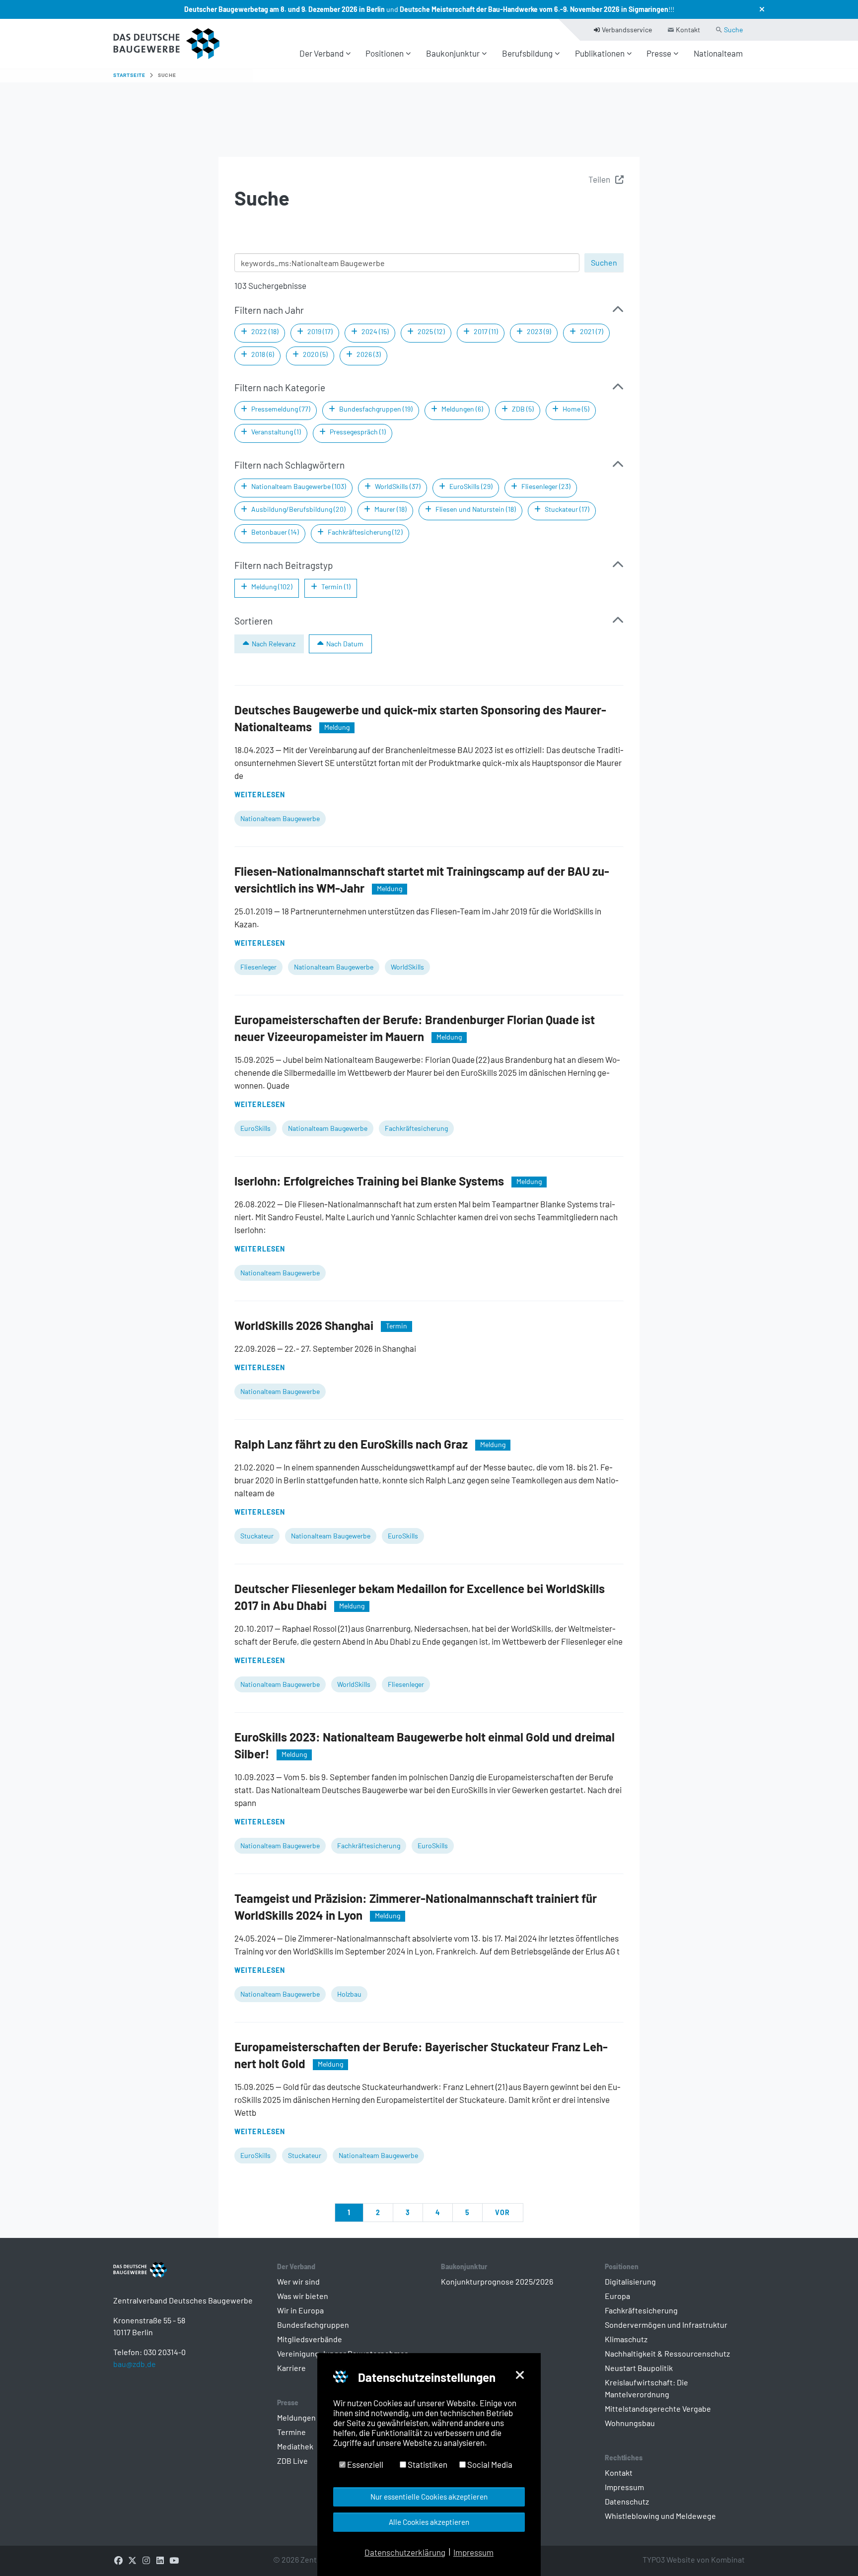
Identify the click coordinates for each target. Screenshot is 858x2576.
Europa (617, 2296)
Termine (291, 2432)
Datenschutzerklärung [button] (405, 2552)
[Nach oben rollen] (833, 2551)
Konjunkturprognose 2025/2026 (497, 2281)
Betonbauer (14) (275, 532)
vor (502, 2212)
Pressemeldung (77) (281, 409)
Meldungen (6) (462, 409)
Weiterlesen (260, 795)
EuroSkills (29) (471, 486)
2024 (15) (375, 331)
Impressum (624, 2487)
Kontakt (619, 2472)
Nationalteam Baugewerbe (280, 818)
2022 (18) (265, 331)
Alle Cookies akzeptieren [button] (429, 2522)
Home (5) (576, 409)
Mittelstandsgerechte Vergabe (658, 2408)
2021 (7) (592, 331)
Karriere (291, 2368)
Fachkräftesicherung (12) (365, 532)
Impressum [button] (473, 2552)
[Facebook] (118, 2560)
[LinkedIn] (160, 2560)
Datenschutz (627, 2501)
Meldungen (296, 2417)
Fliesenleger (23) (546, 486)
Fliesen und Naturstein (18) (476, 509)
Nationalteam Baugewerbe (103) (299, 486)
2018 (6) (263, 354)
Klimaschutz (626, 2339)
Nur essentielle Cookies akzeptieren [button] (429, 2497)
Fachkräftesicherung (416, 1128)
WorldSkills (407, 967)
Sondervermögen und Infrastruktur (666, 2325)
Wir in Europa (300, 2310)
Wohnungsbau (630, 2423)
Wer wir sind (298, 2281)
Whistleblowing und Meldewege (660, 2516)
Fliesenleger (258, 967)
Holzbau (349, 1994)
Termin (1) (336, 587)
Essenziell (364, 2464)
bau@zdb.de (135, 2364)
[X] (132, 2560)
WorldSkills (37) (398, 486)
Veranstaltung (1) (276, 432)
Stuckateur (257, 1536)
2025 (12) (431, 331)
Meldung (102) (272, 587)
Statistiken (427, 2464)
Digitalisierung (630, 2281)
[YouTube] (174, 2560)
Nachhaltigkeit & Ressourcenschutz (667, 2353)
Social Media (489, 2464)
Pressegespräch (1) (358, 432)
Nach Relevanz (274, 644)
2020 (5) (315, 354)
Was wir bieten (303, 2296)
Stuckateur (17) (567, 509)
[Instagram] (146, 2560)
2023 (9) (539, 331)
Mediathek (295, 2446)
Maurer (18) (391, 509)
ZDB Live (292, 2461)
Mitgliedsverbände (310, 2339)
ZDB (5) (523, 409)
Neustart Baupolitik (639, 2368)
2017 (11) (486, 331)
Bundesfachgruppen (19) (376, 409)
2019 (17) (320, 331)
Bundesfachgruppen (313, 2325)
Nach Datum (345, 644)
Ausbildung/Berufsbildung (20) (298, 509)
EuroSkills (255, 1128)
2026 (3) (369, 354)
